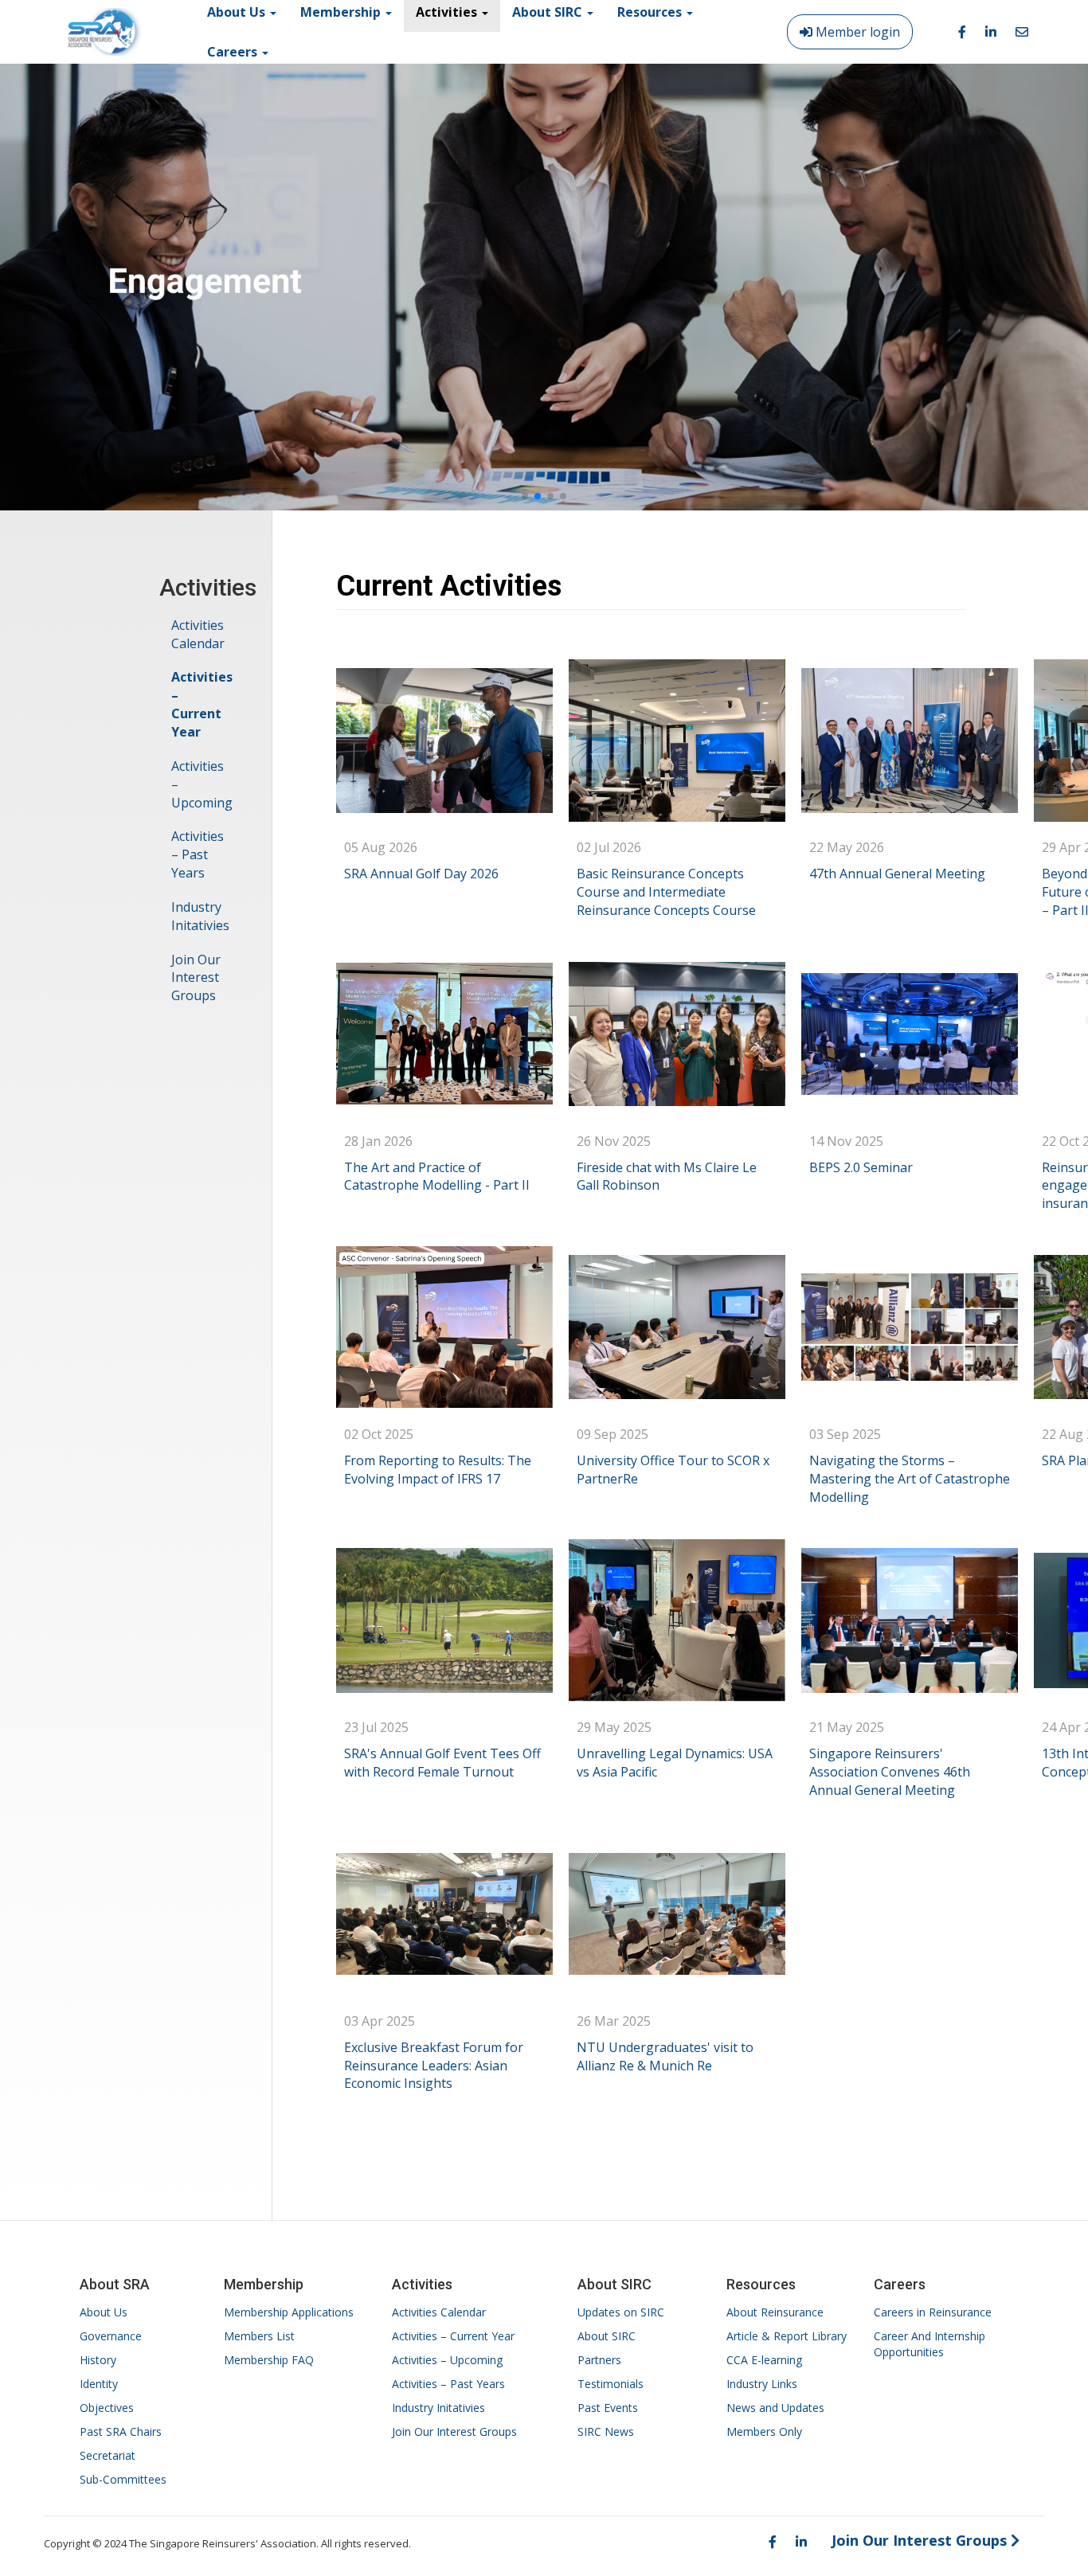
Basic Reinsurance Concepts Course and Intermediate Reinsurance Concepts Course (666, 892)
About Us (104, 2312)
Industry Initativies (200, 916)
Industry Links (762, 2384)
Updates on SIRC (621, 2312)
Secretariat (108, 2455)
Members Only (764, 2431)
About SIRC (607, 2336)
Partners (599, 2360)
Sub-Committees (123, 2479)
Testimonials (611, 2384)
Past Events (608, 2408)
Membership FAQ (269, 2360)
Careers (234, 52)
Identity (99, 2384)
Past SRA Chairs (121, 2431)
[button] (525, 496)
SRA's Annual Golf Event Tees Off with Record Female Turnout (442, 1763)
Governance (111, 2336)
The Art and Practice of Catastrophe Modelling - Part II (437, 1177)
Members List (259, 2336)
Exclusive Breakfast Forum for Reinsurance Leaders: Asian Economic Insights (434, 2066)
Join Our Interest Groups (196, 978)
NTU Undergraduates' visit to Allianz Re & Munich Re (665, 2056)
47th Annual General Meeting (897, 874)
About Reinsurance (775, 2312)
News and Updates (775, 2408)
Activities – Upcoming (202, 784)
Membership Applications (289, 2312)
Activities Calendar (198, 634)
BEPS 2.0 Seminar (861, 1167)
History (98, 2360)
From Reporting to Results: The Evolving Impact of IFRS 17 (438, 1470)
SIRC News (606, 2431)
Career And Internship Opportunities (929, 2344)
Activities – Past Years (198, 854)
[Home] (105, 32)
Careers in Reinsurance (933, 2312)
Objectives (107, 2408)
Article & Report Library (787, 2336)
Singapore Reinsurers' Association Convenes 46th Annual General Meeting (890, 1772)
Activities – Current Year (202, 704)
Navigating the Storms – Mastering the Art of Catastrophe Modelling (910, 1479)
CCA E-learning (764, 2360)
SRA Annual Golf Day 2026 (421, 874)
